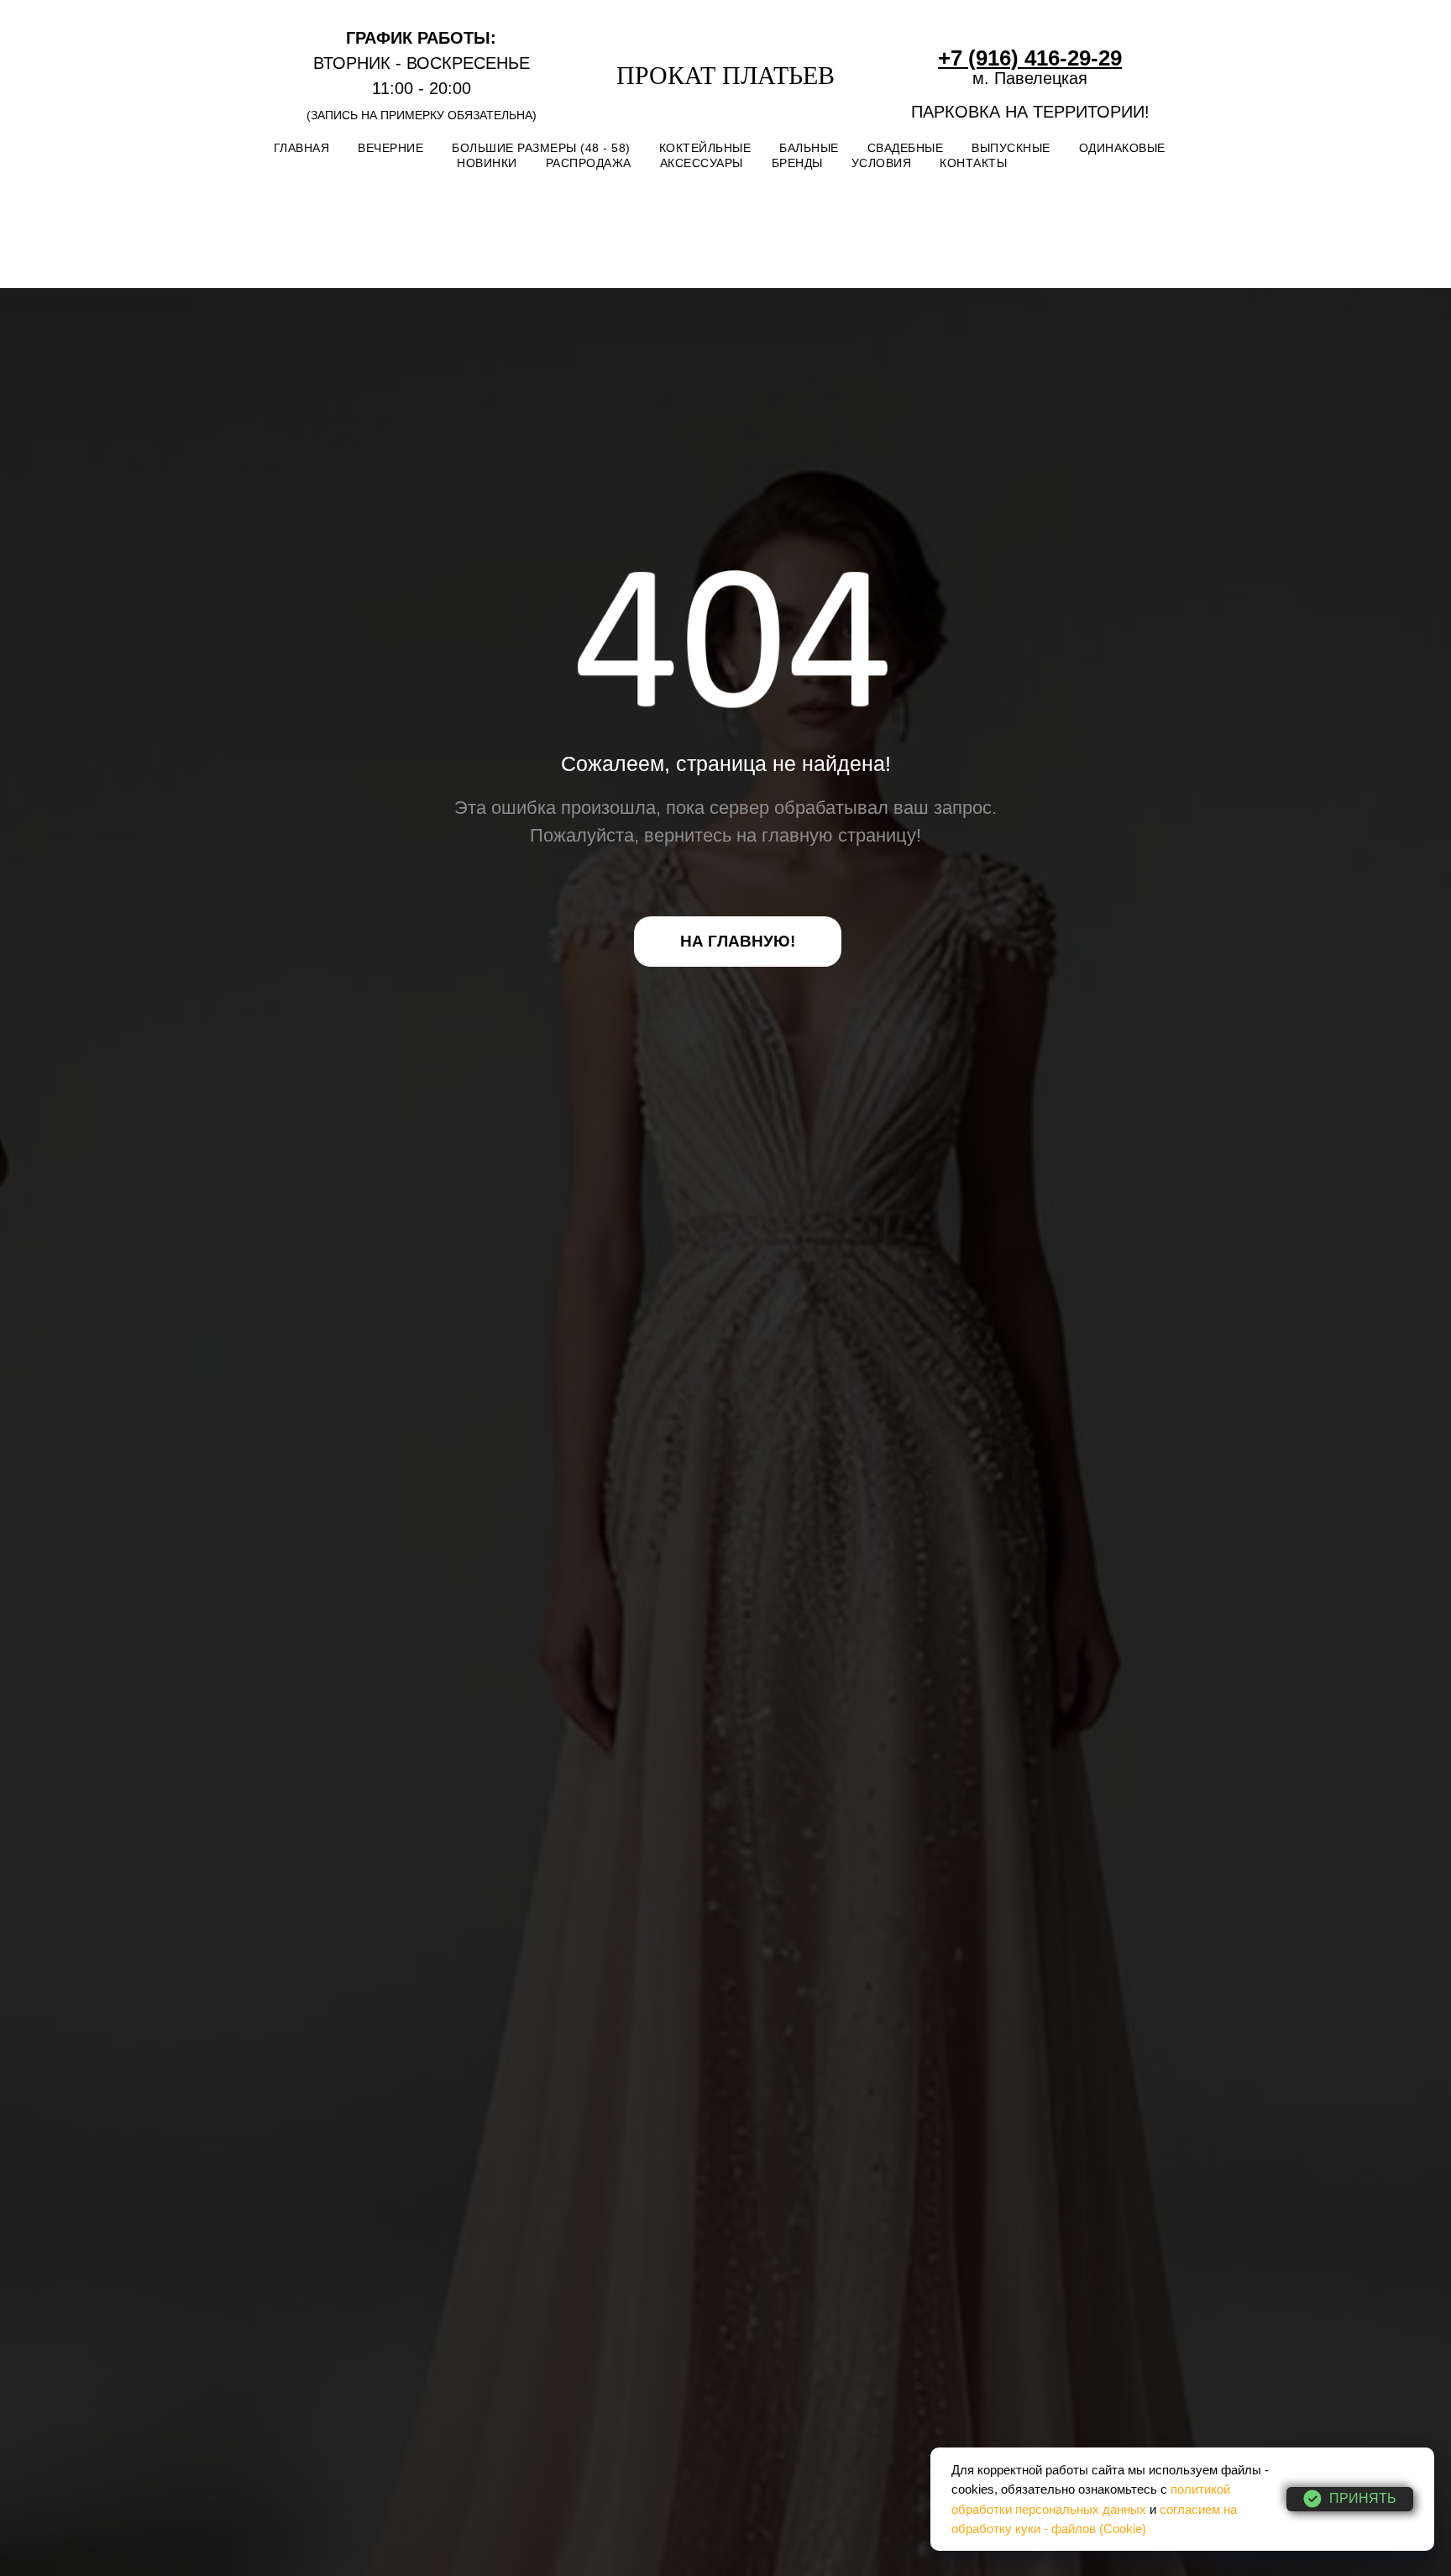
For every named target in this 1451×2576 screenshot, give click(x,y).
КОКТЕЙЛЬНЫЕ (705, 148)
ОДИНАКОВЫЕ (1122, 148)
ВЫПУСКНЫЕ (1011, 148)
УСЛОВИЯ (882, 163)
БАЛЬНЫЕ (809, 148)
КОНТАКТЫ (973, 163)
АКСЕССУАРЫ (702, 163)
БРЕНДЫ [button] (797, 163)
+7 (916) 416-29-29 (1030, 58)
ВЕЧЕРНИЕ (390, 148)
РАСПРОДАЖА (589, 163)
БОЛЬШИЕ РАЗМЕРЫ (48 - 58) (541, 148)
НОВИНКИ (487, 163)
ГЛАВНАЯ (302, 148)
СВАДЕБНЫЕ (906, 148)
